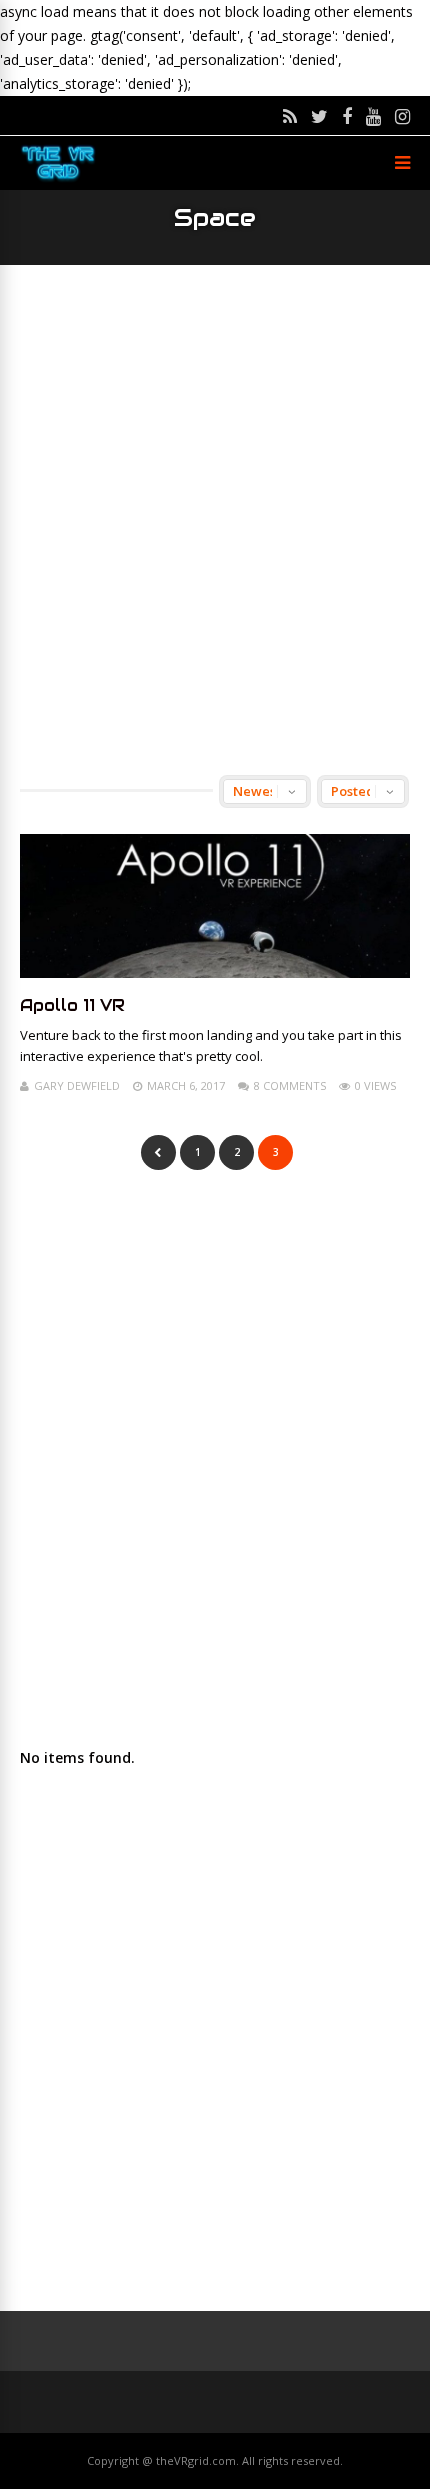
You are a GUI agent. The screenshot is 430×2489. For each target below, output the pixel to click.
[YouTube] (373, 116)
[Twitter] (319, 116)
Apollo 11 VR (72, 1005)
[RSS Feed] (290, 116)
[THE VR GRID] (58, 178)
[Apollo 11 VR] (215, 972)
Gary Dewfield (77, 1085)
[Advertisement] (215, 520)
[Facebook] (347, 116)
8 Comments (290, 1085)
